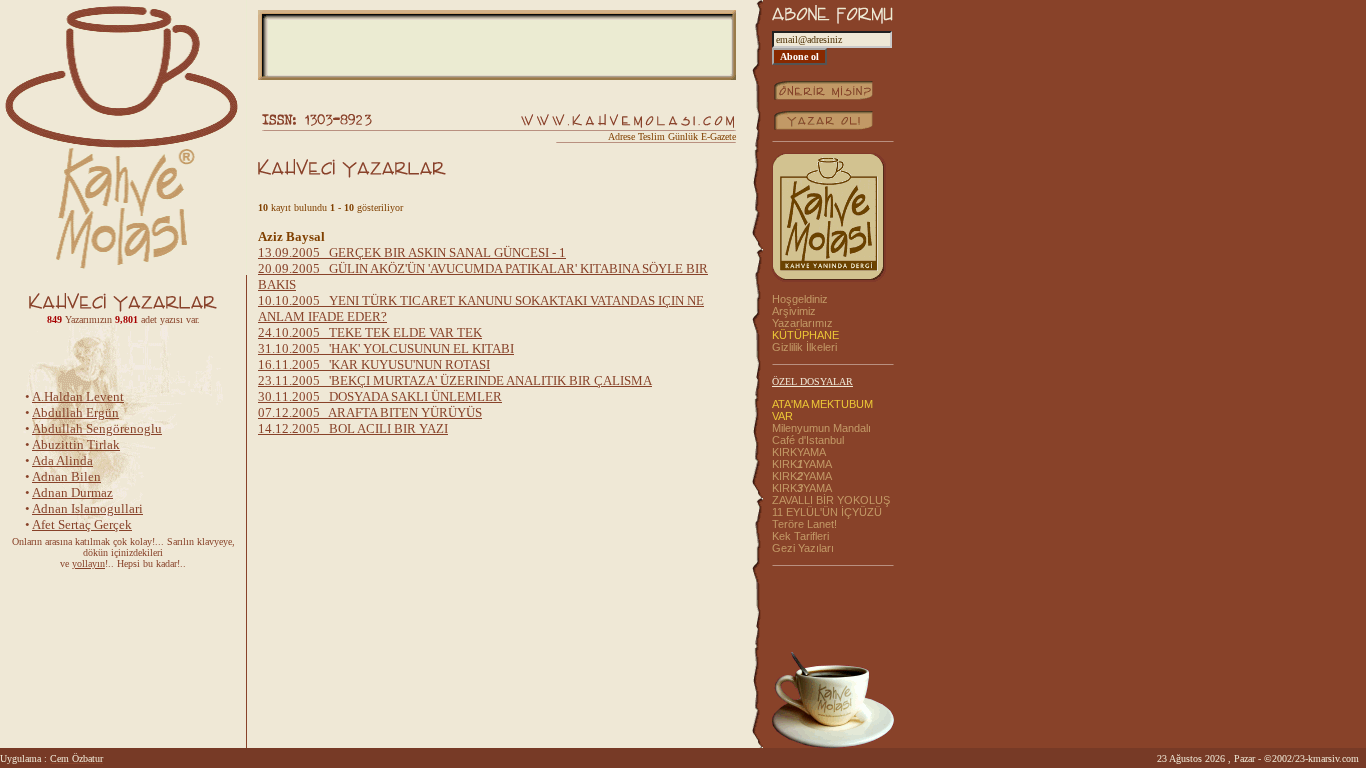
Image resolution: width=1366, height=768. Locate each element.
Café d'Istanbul (808, 440)
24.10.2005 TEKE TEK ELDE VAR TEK (370, 332)
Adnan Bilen (66, 473)
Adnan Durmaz (72, 489)
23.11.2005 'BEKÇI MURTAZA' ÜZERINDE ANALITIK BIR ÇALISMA (455, 380)
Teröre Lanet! (804, 524)
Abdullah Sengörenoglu (97, 425)
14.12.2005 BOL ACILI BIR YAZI (353, 428)
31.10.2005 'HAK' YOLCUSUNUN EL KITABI (386, 348)
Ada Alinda (62, 457)
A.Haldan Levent (78, 393)
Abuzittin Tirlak (76, 441)
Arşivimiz (794, 311)
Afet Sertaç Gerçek (82, 521)
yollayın (88, 563)
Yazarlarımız (802, 323)
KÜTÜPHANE (805, 335)
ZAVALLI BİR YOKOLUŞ (831, 500)
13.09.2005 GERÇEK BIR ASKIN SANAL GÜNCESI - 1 (412, 252)
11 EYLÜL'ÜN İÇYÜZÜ (827, 512)
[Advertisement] (497, 45)
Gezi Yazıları (803, 548)
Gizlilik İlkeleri (804, 347)
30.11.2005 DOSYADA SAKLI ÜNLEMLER (380, 396)
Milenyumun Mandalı (821, 428)
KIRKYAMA (799, 452)
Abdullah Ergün (75, 409)
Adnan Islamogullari (87, 505)
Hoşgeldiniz (800, 299)
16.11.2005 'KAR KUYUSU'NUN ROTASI (374, 364)
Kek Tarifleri (800, 536)
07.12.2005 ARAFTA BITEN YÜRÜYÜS (370, 412)
